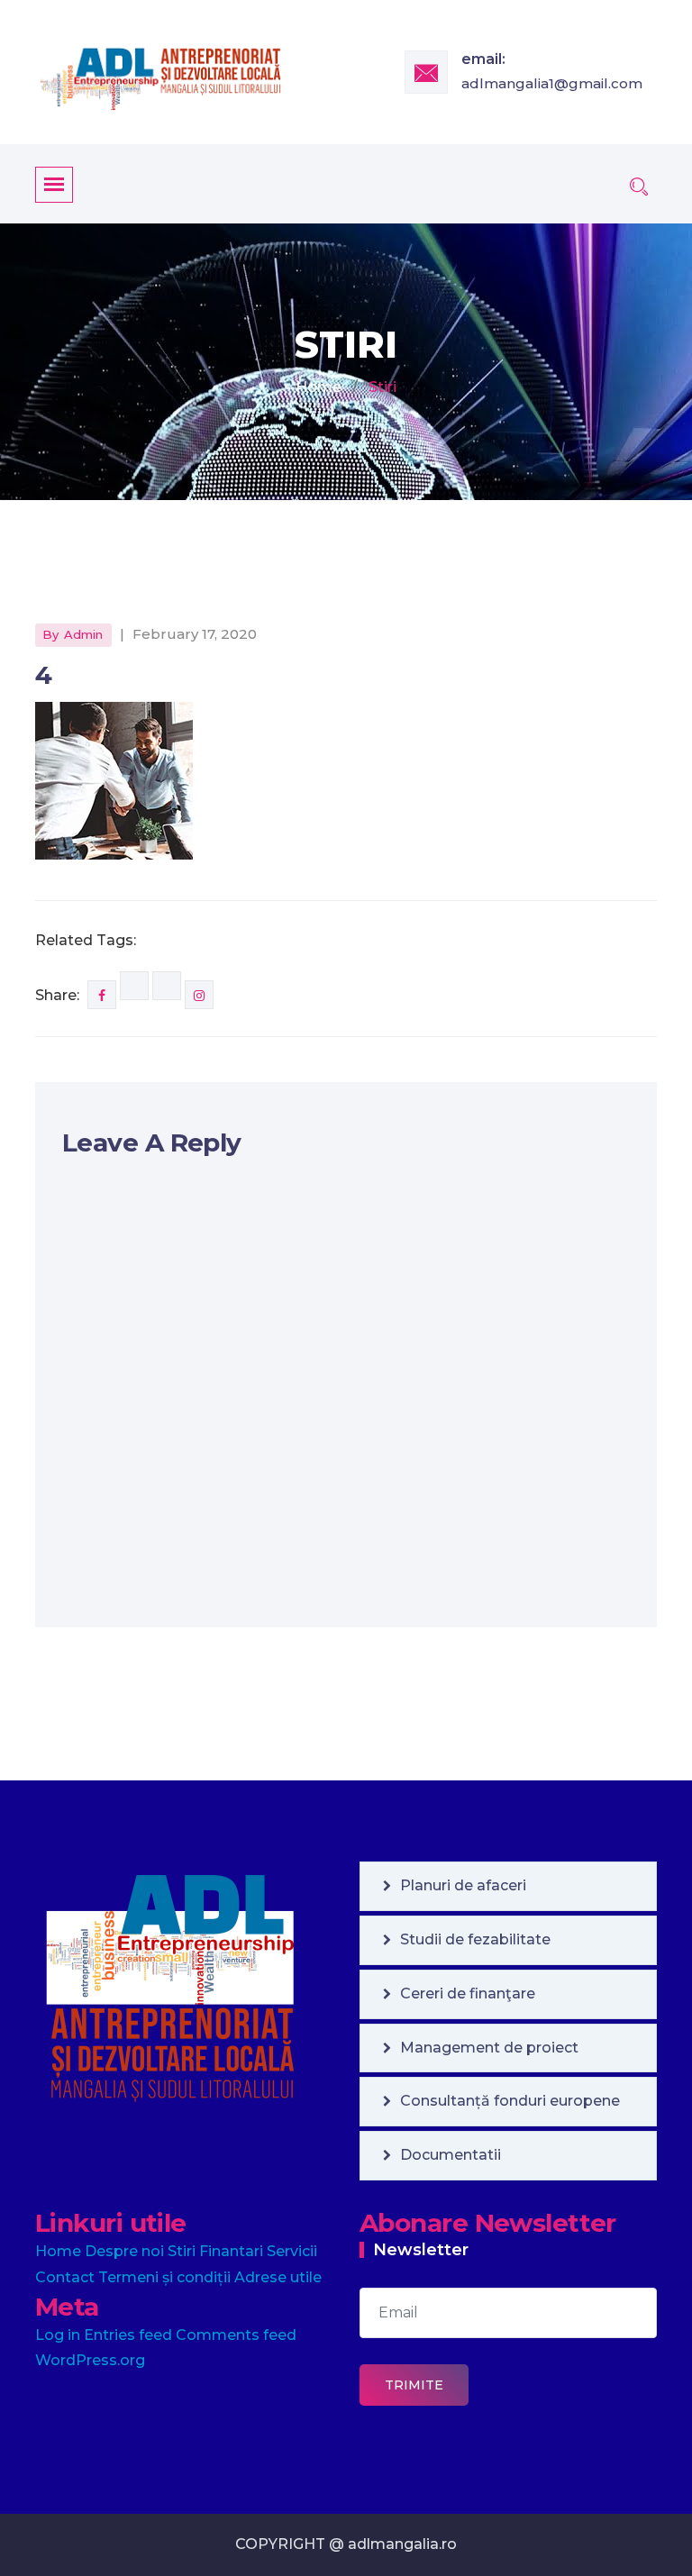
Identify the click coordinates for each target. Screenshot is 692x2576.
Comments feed (236, 2335)
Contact (65, 2277)
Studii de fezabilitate (475, 1939)
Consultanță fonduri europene (510, 2101)
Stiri (182, 2251)
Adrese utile (278, 2277)
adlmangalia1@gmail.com (552, 83)
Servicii (292, 2251)
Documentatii (451, 2155)
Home (319, 387)
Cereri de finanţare (468, 1993)
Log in (58, 2335)
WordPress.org (90, 2360)
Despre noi (124, 2251)
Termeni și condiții (164, 2277)
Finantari (231, 2251)
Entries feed (128, 2335)
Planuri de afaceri (463, 1885)
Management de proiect (489, 2048)
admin (83, 634)
